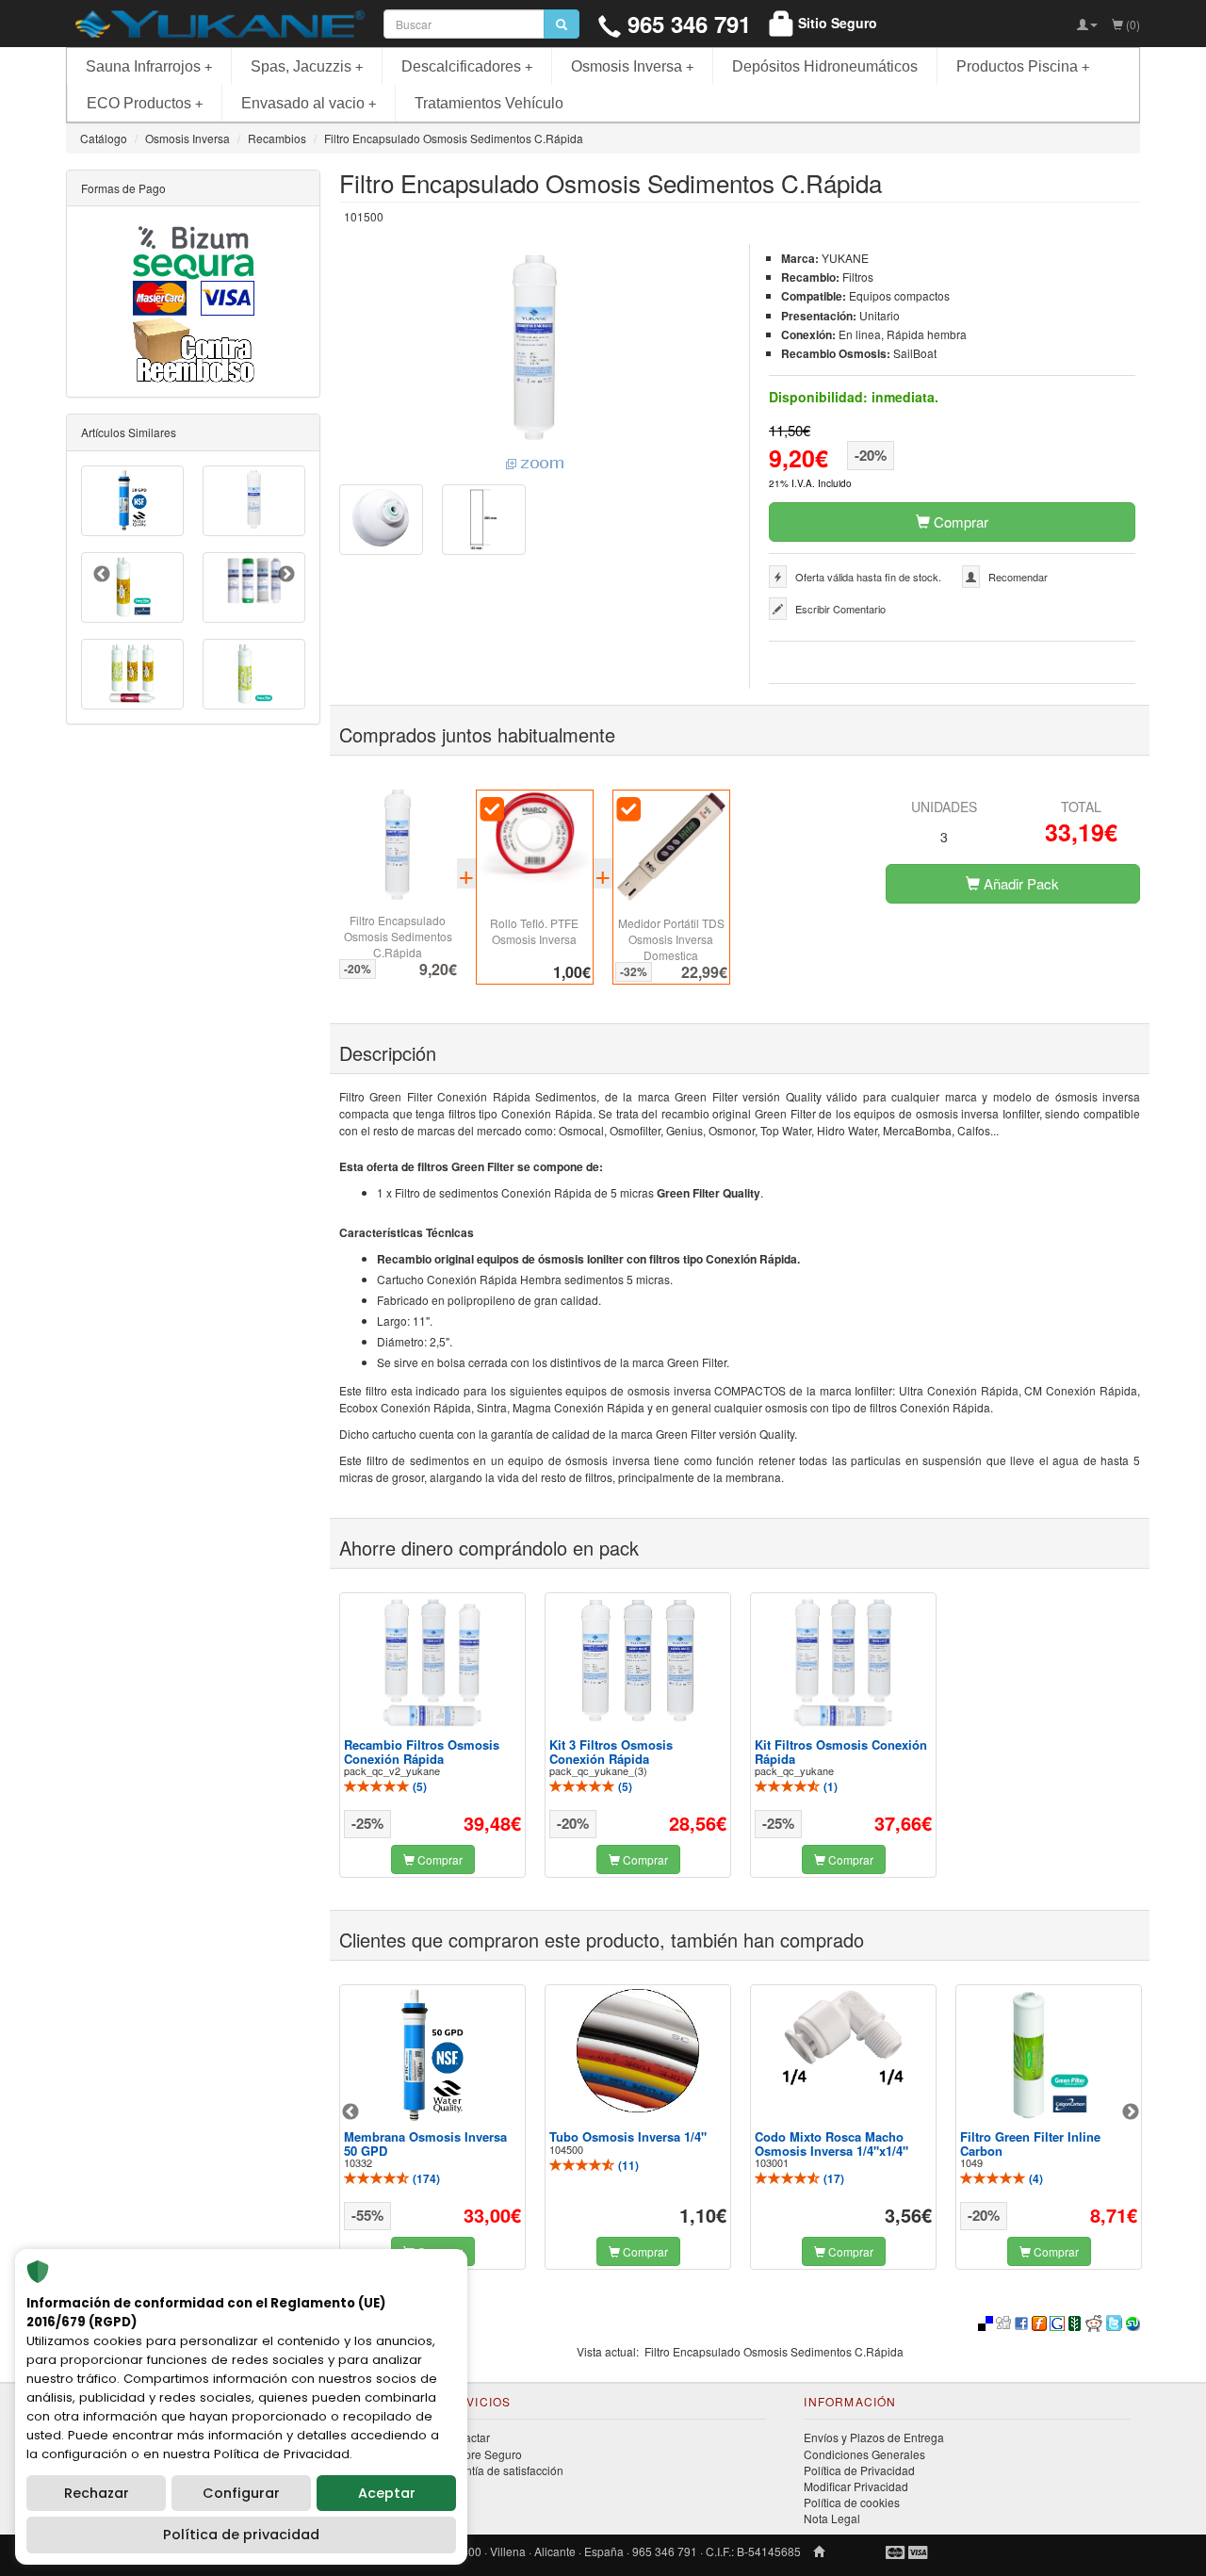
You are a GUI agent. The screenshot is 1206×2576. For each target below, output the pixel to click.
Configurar (241, 2493)
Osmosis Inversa (632, 66)
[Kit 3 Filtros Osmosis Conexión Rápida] (638, 1661)
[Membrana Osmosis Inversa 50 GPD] (432, 2055)
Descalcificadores (467, 66)
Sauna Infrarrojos (149, 66)
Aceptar (387, 2493)
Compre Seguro (481, 2454)
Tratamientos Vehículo (489, 103)
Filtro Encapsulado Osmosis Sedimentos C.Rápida (398, 936)
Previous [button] (350, 2112)
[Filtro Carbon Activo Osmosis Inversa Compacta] (254, 500)
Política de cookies (852, 2502)
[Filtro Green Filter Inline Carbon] (1049, 2055)
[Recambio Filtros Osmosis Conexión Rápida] (432, 1663)
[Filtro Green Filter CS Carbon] (132, 587)
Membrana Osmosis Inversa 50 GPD (425, 2143)
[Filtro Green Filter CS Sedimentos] (254, 674)
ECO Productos (145, 103)
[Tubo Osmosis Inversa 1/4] (638, 2051)
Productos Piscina (1023, 66)
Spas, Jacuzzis (307, 66)
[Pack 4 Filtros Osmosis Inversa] (254, 581)
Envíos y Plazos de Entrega (874, 2437)
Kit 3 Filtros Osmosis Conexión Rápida (611, 1751)
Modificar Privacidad (856, 2486)
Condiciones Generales (864, 2454)
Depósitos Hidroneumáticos (825, 66)
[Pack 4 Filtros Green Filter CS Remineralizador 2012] (132, 674)
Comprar (959, 522)
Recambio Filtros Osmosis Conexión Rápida (422, 1751)
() (418, 1786)
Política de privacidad (241, 2535)
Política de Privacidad (859, 2470)
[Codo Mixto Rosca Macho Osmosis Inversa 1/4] (843, 2037)
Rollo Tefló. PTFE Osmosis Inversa (534, 931)
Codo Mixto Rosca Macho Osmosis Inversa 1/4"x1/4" (831, 2143)
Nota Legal (832, 2518)
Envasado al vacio (309, 103)
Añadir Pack (1019, 883)
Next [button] (1131, 2112)
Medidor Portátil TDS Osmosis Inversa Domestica (671, 939)
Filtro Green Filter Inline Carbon (1030, 2143)
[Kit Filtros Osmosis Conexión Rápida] (843, 1663)
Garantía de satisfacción (502, 2470)
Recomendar (1018, 577)
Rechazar (97, 2493)
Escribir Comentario (840, 609)
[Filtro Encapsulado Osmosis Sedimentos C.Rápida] (535, 365)
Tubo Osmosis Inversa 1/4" (628, 2136)
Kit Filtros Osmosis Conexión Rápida (841, 1751)
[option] (432, 1735)
